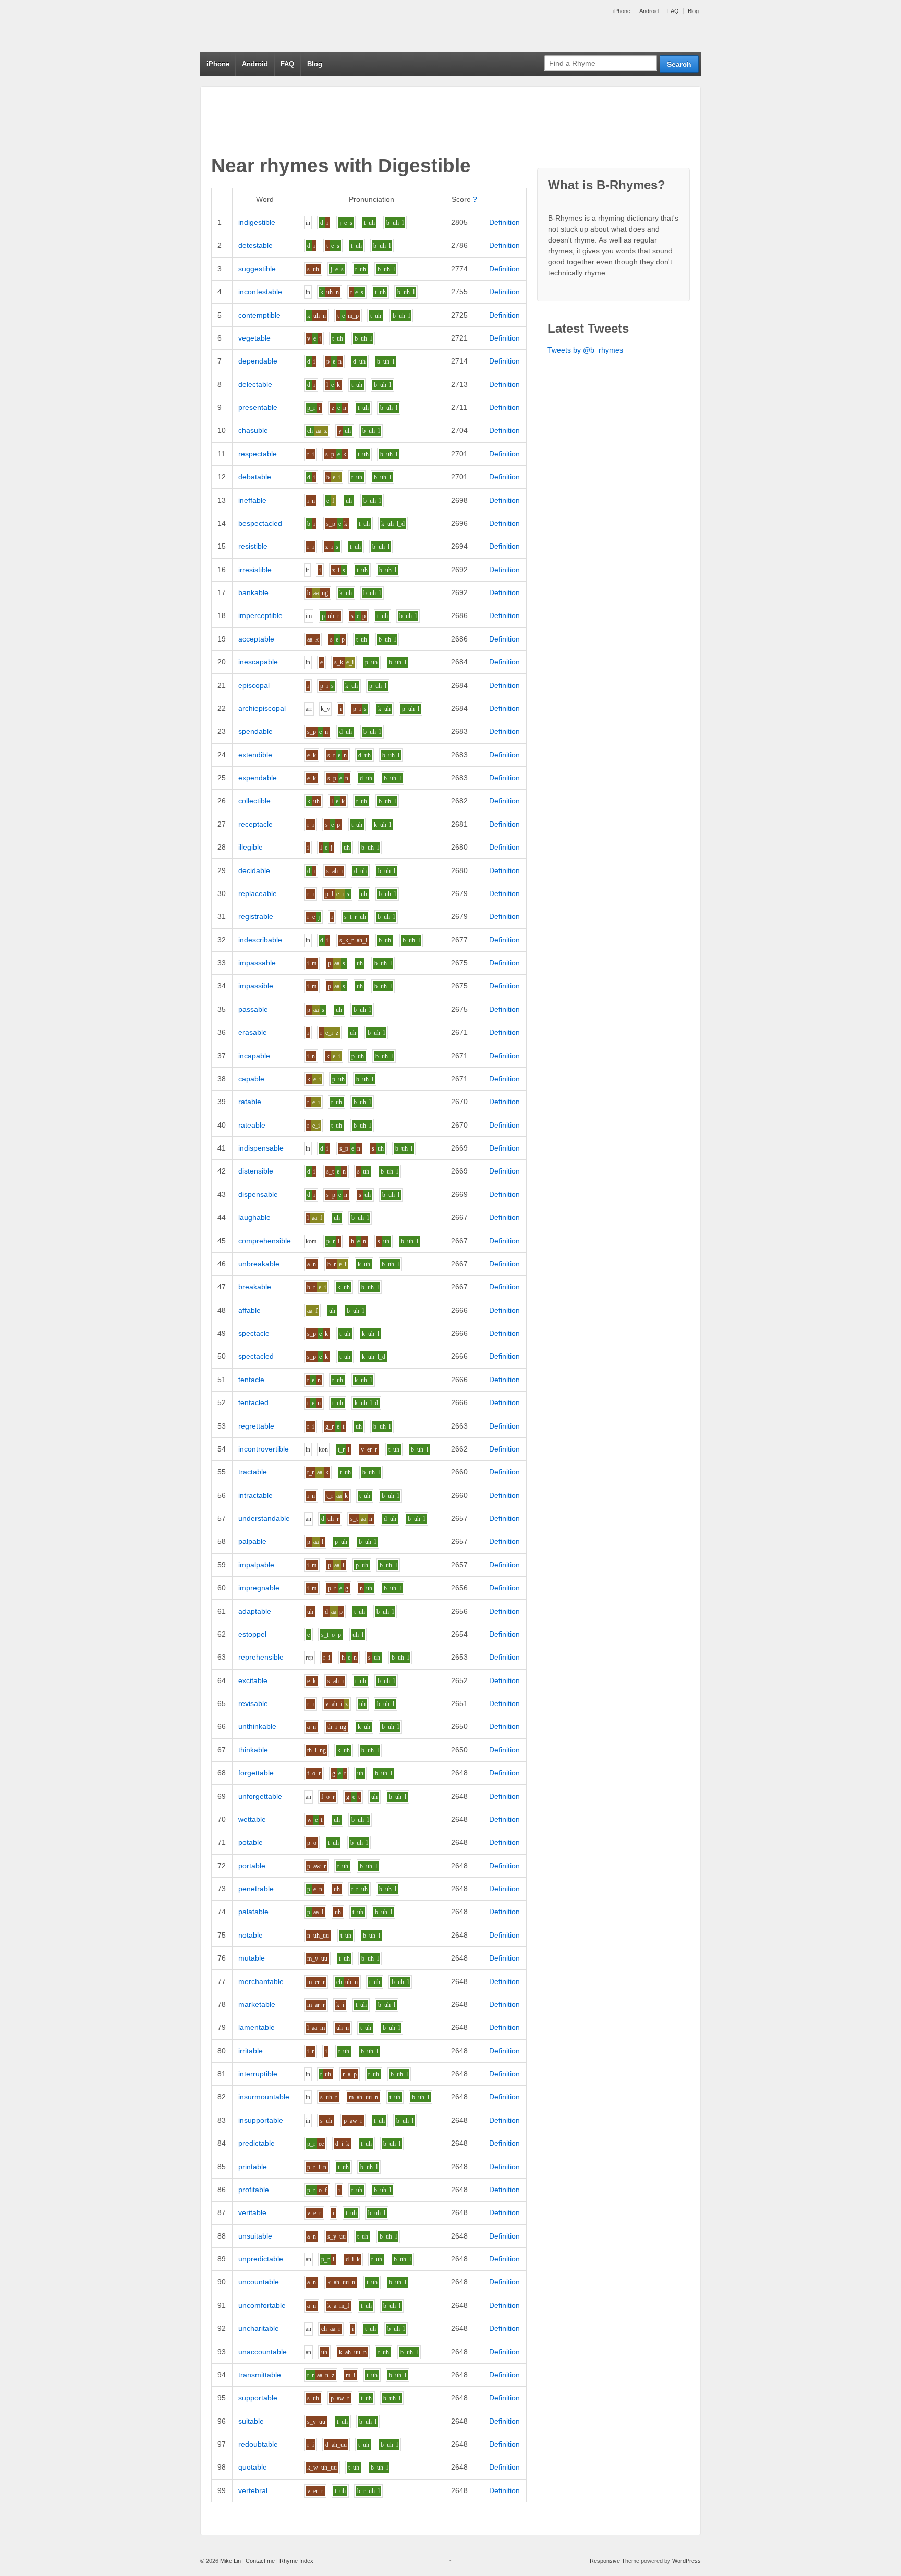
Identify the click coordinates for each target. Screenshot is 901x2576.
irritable (251, 2051)
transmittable (260, 2375)
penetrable (256, 1889)
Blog (693, 11)
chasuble (253, 430)
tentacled (253, 1402)
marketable (257, 2004)
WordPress (686, 2561)
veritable (252, 2212)
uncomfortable (262, 2305)
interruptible (258, 2074)
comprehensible (265, 1241)
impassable (257, 963)
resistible (253, 546)
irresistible (255, 570)
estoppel (252, 1634)
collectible (254, 801)
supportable (258, 2398)
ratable (250, 1102)
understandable (264, 1518)
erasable (253, 1032)
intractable (255, 1495)
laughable (254, 1217)
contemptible (259, 315)
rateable (252, 1125)
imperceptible (260, 615)
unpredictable (261, 2259)
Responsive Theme (614, 2561)
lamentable (257, 2027)
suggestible (257, 269)
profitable (254, 2190)
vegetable (254, 338)
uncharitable (259, 2328)
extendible (255, 755)
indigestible (257, 222)
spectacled (256, 1356)
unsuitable (255, 2236)
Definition (504, 222)
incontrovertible (264, 1449)
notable (251, 1935)
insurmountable (264, 2097)
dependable (258, 361)
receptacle (255, 824)
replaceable (258, 893)
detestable (255, 245)
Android (649, 11)
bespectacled (260, 523)
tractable (253, 1472)
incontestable (260, 292)
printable (253, 2167)
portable (252, 1866)
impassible (256, 986)
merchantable (261, 1981)
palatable (253, 1912)
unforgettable (260, 1796)
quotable (253, 2467)
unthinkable (257, 1726)
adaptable (255, 1611)
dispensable (258, 1194)
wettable (252, 1819)
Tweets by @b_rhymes (585, 350)
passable (253, 1009)
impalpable (256, 1565)
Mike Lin (230, 2561)
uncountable (259, 2282)
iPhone (622, 11)
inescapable (258, 662)
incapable (254, 1056)
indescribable (260, 940)
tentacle (251, 1380)
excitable (253, 1680)
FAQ (673, 11)
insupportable (261, 2120)
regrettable (256, 1426)
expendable (258, 778)
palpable (252, 1541)
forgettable (256, 1773)
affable (249, 1310)
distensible (256, 1171)
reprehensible (261, 1657)
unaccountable (263, 2352)
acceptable (256, 639)
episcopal (254, 685)
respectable (258, 454)
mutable (252, 1958)
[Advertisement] (401, 120)
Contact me (260, 2561)
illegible (251, 847)
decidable (254, 870)
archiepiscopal (262, 708)
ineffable (252, 500)
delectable (255, 384)
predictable (257, 2143)
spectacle (254, 1333)
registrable (256, 916)
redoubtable (258, 2444)
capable (251, 1079)
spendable (255, 731)
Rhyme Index (296, 2561)
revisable (253, 1703)
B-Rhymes (278, 26)
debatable (255, 477)
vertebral (253, 2490)
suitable (251, 2421)
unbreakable (259, 1264)
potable (251, 1842)
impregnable (259, 1588)
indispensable (261, 1148)
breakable (255, 1287)
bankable (253, 592)
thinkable (253, 1750)
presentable (258, 407)
